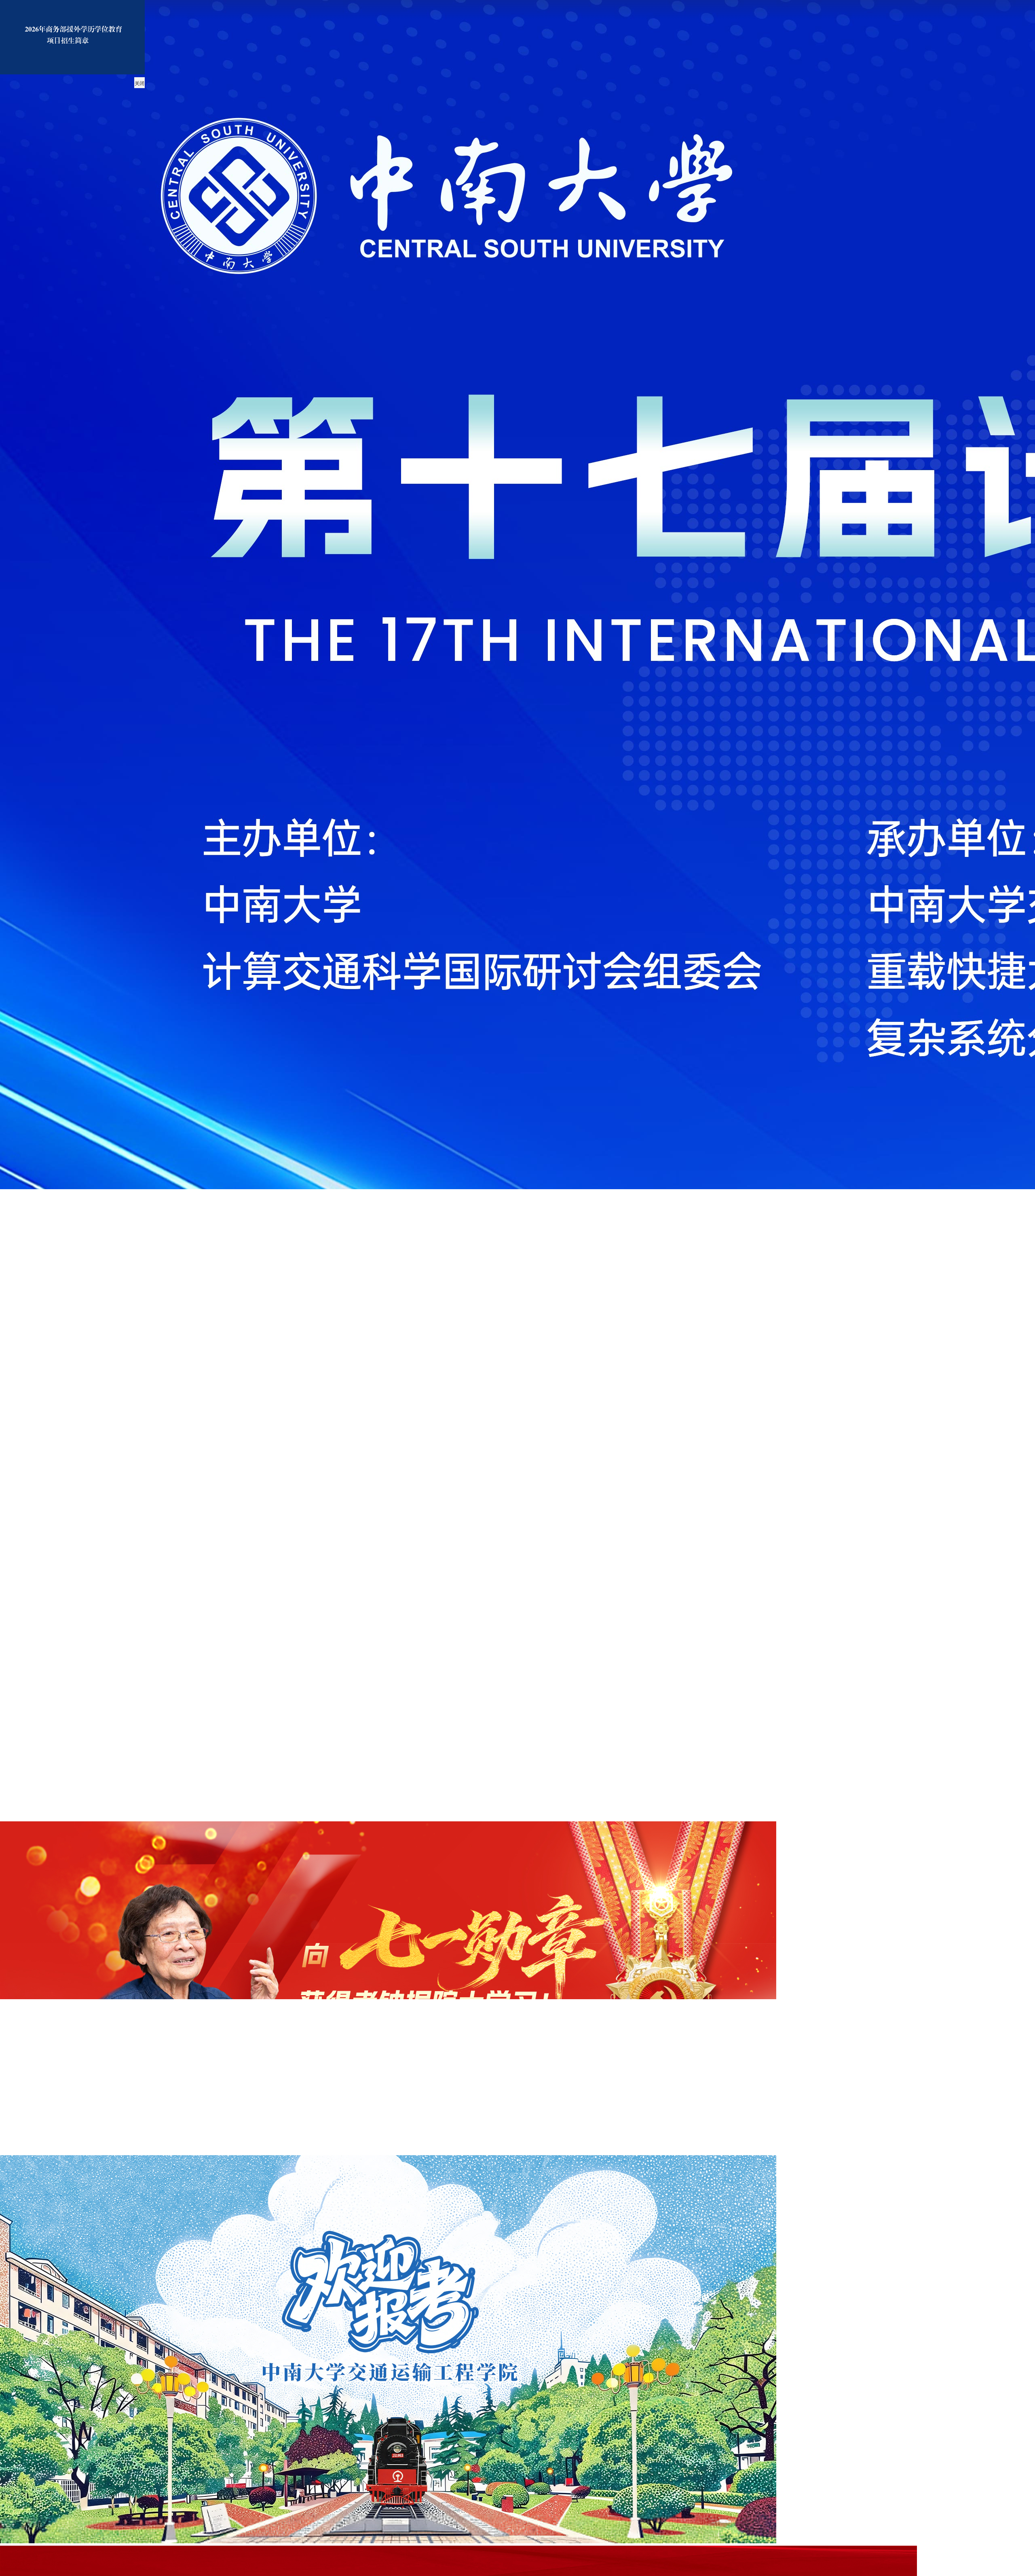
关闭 (139, 84)
